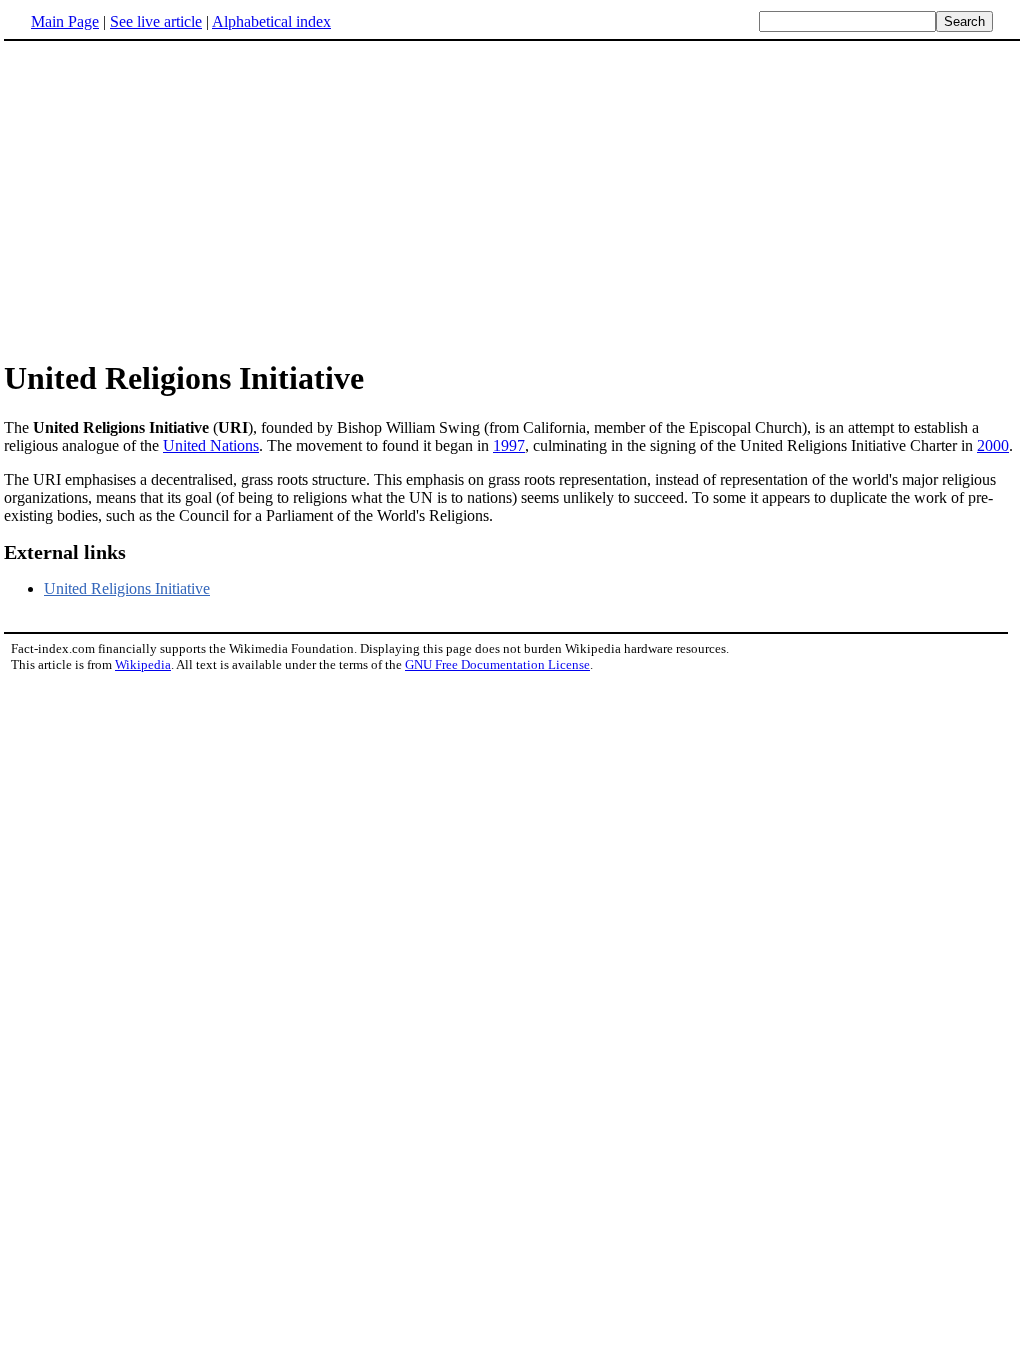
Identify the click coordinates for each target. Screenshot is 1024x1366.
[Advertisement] (172, 199)
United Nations (211, 445)
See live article (156, 21)
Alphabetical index (271, 21)
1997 (509, 445)
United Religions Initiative (127, 588)
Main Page (65, 21)
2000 (993, 445)
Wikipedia (143, 664)
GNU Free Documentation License (497, 664)
